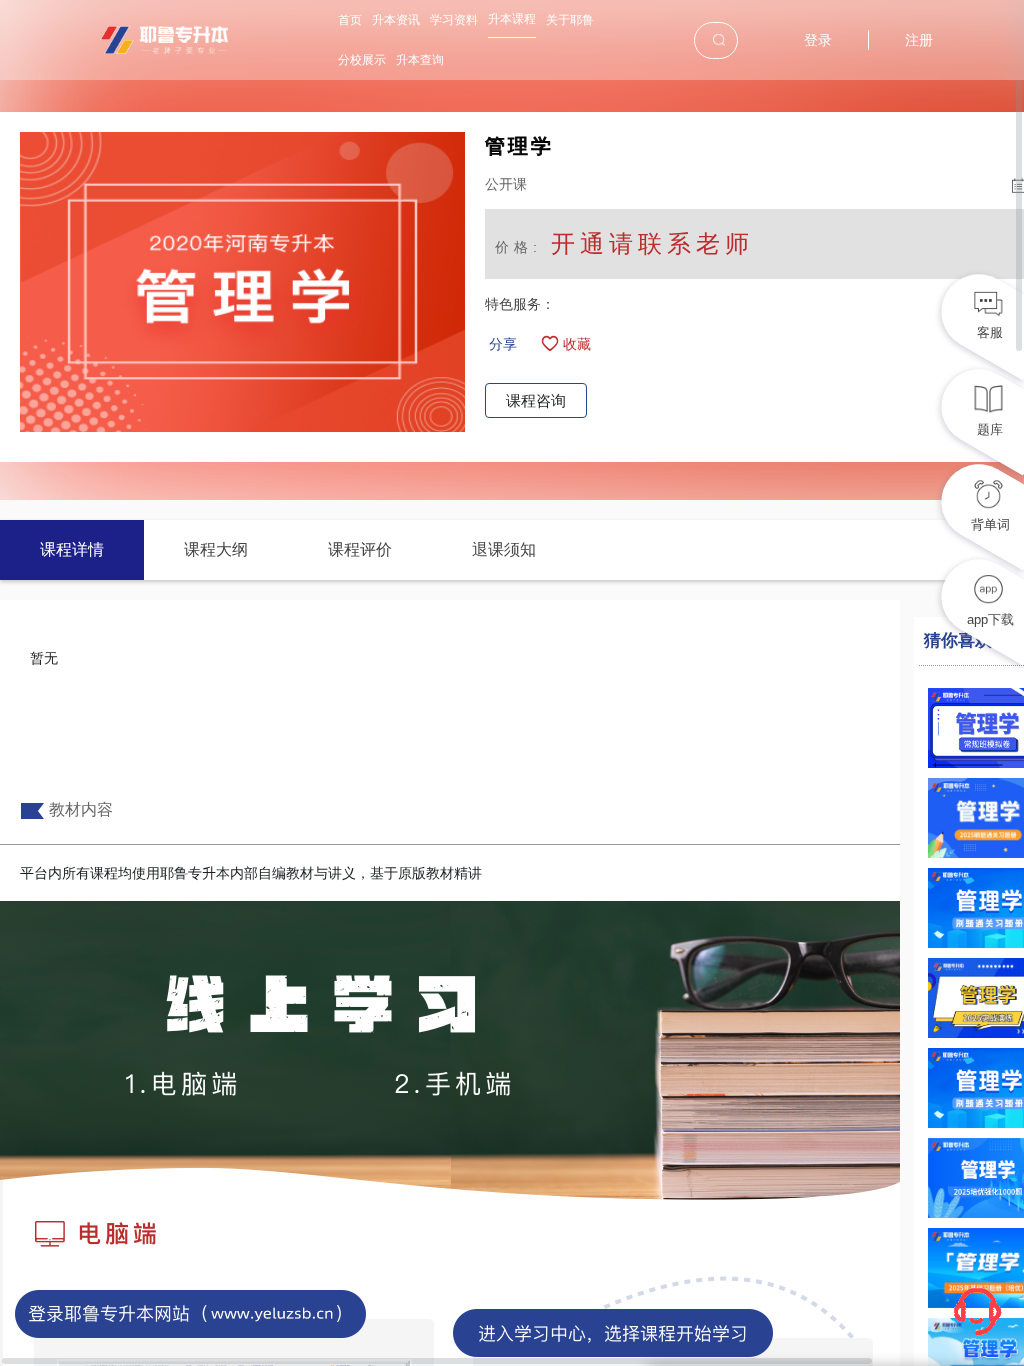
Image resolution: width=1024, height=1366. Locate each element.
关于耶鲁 (570, 20)
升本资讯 (396, 20)
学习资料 (454, 20)
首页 (350, 20)
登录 (818, 40)
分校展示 (362, 60)
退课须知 (504, 549)
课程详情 (72, 549)
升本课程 (512, 19)
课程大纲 (216, 549)
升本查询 (420, 60)
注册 (919, 40)
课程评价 (360, 549)
